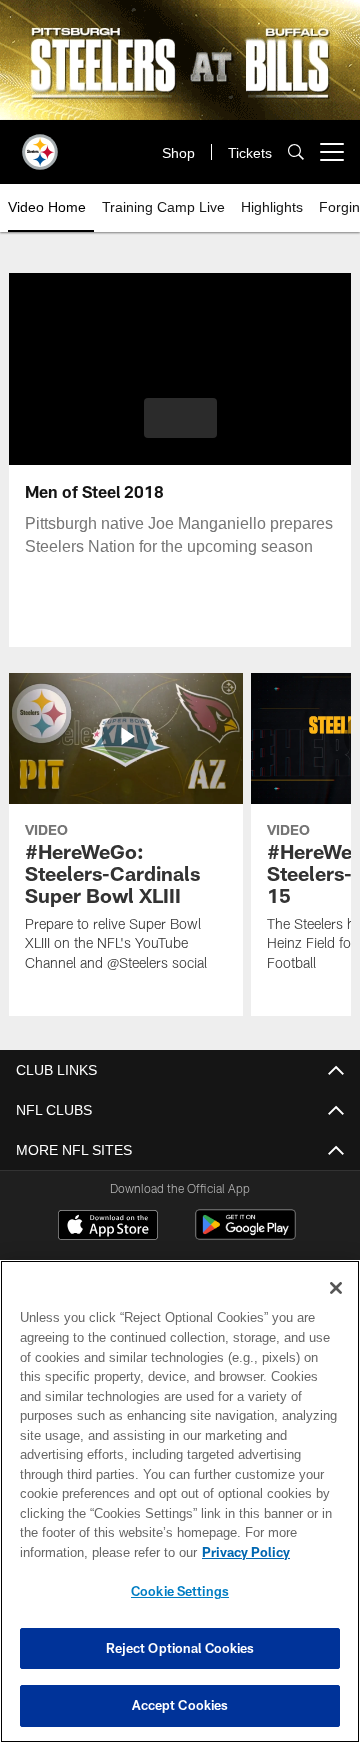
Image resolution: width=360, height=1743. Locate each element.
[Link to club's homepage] (40, 144)
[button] (180, 418)
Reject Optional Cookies (180, 1648)
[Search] (296, 152)
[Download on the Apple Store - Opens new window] (108, 1227)
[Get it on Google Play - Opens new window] (245, 1234)
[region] (180, 1501)
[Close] (336, 1288)
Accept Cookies (180, 1705)
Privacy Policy (87, 1552)
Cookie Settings (180, 1591)
